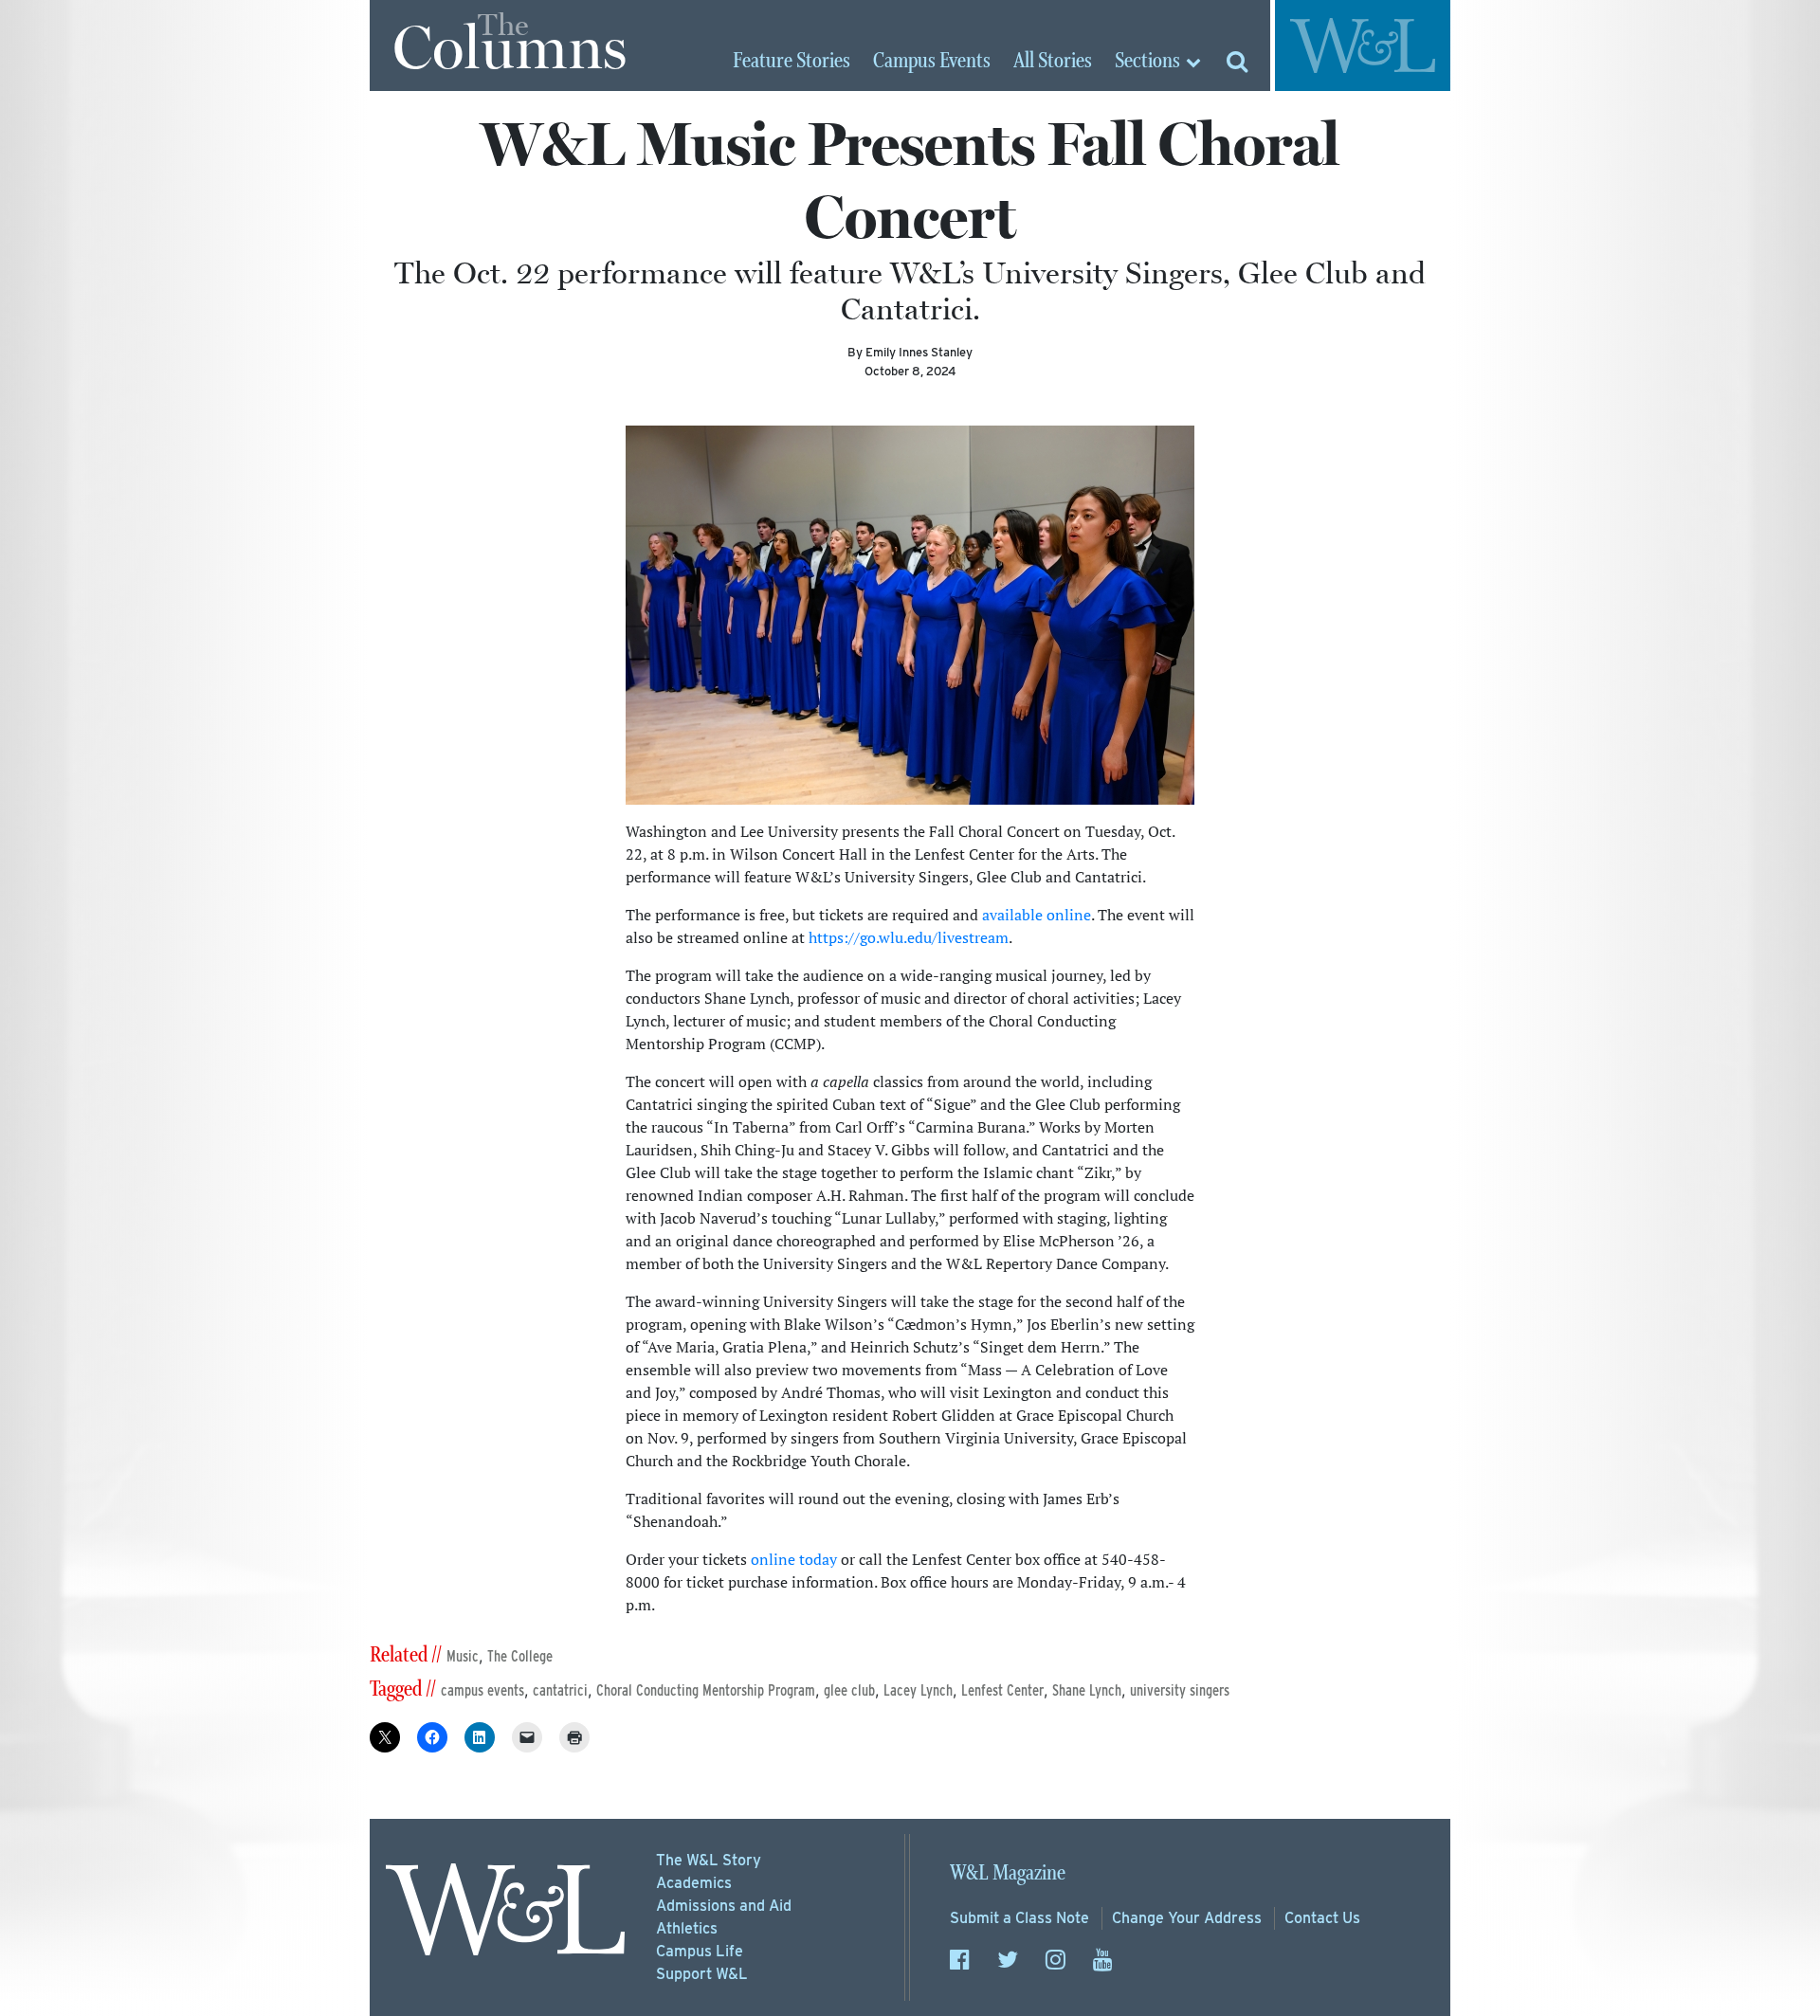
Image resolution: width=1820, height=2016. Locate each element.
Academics (694, 1883)
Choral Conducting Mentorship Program (706, 1690)
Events (932, 62)
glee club (849, 1690)
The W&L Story (709, 1860)
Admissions (724, 1906)
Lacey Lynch (918, 1690)
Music (463, 1656)
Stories (792, 62)
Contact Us (1322, 1918)
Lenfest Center (1002, 1690)
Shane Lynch (1087, 1690)
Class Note (1019, 1918)
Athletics (687, 1928)
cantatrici (560, 1690)
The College (520, 1656)
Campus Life (700, 1951)
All (1053, 62)
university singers (1180, 1690)
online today (794, 1559)
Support (702, 1974)
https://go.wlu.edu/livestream (909, 937)
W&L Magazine (1008, 1873)
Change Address (1187, 1918)
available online (1037, 915)
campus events (482, 1690)
